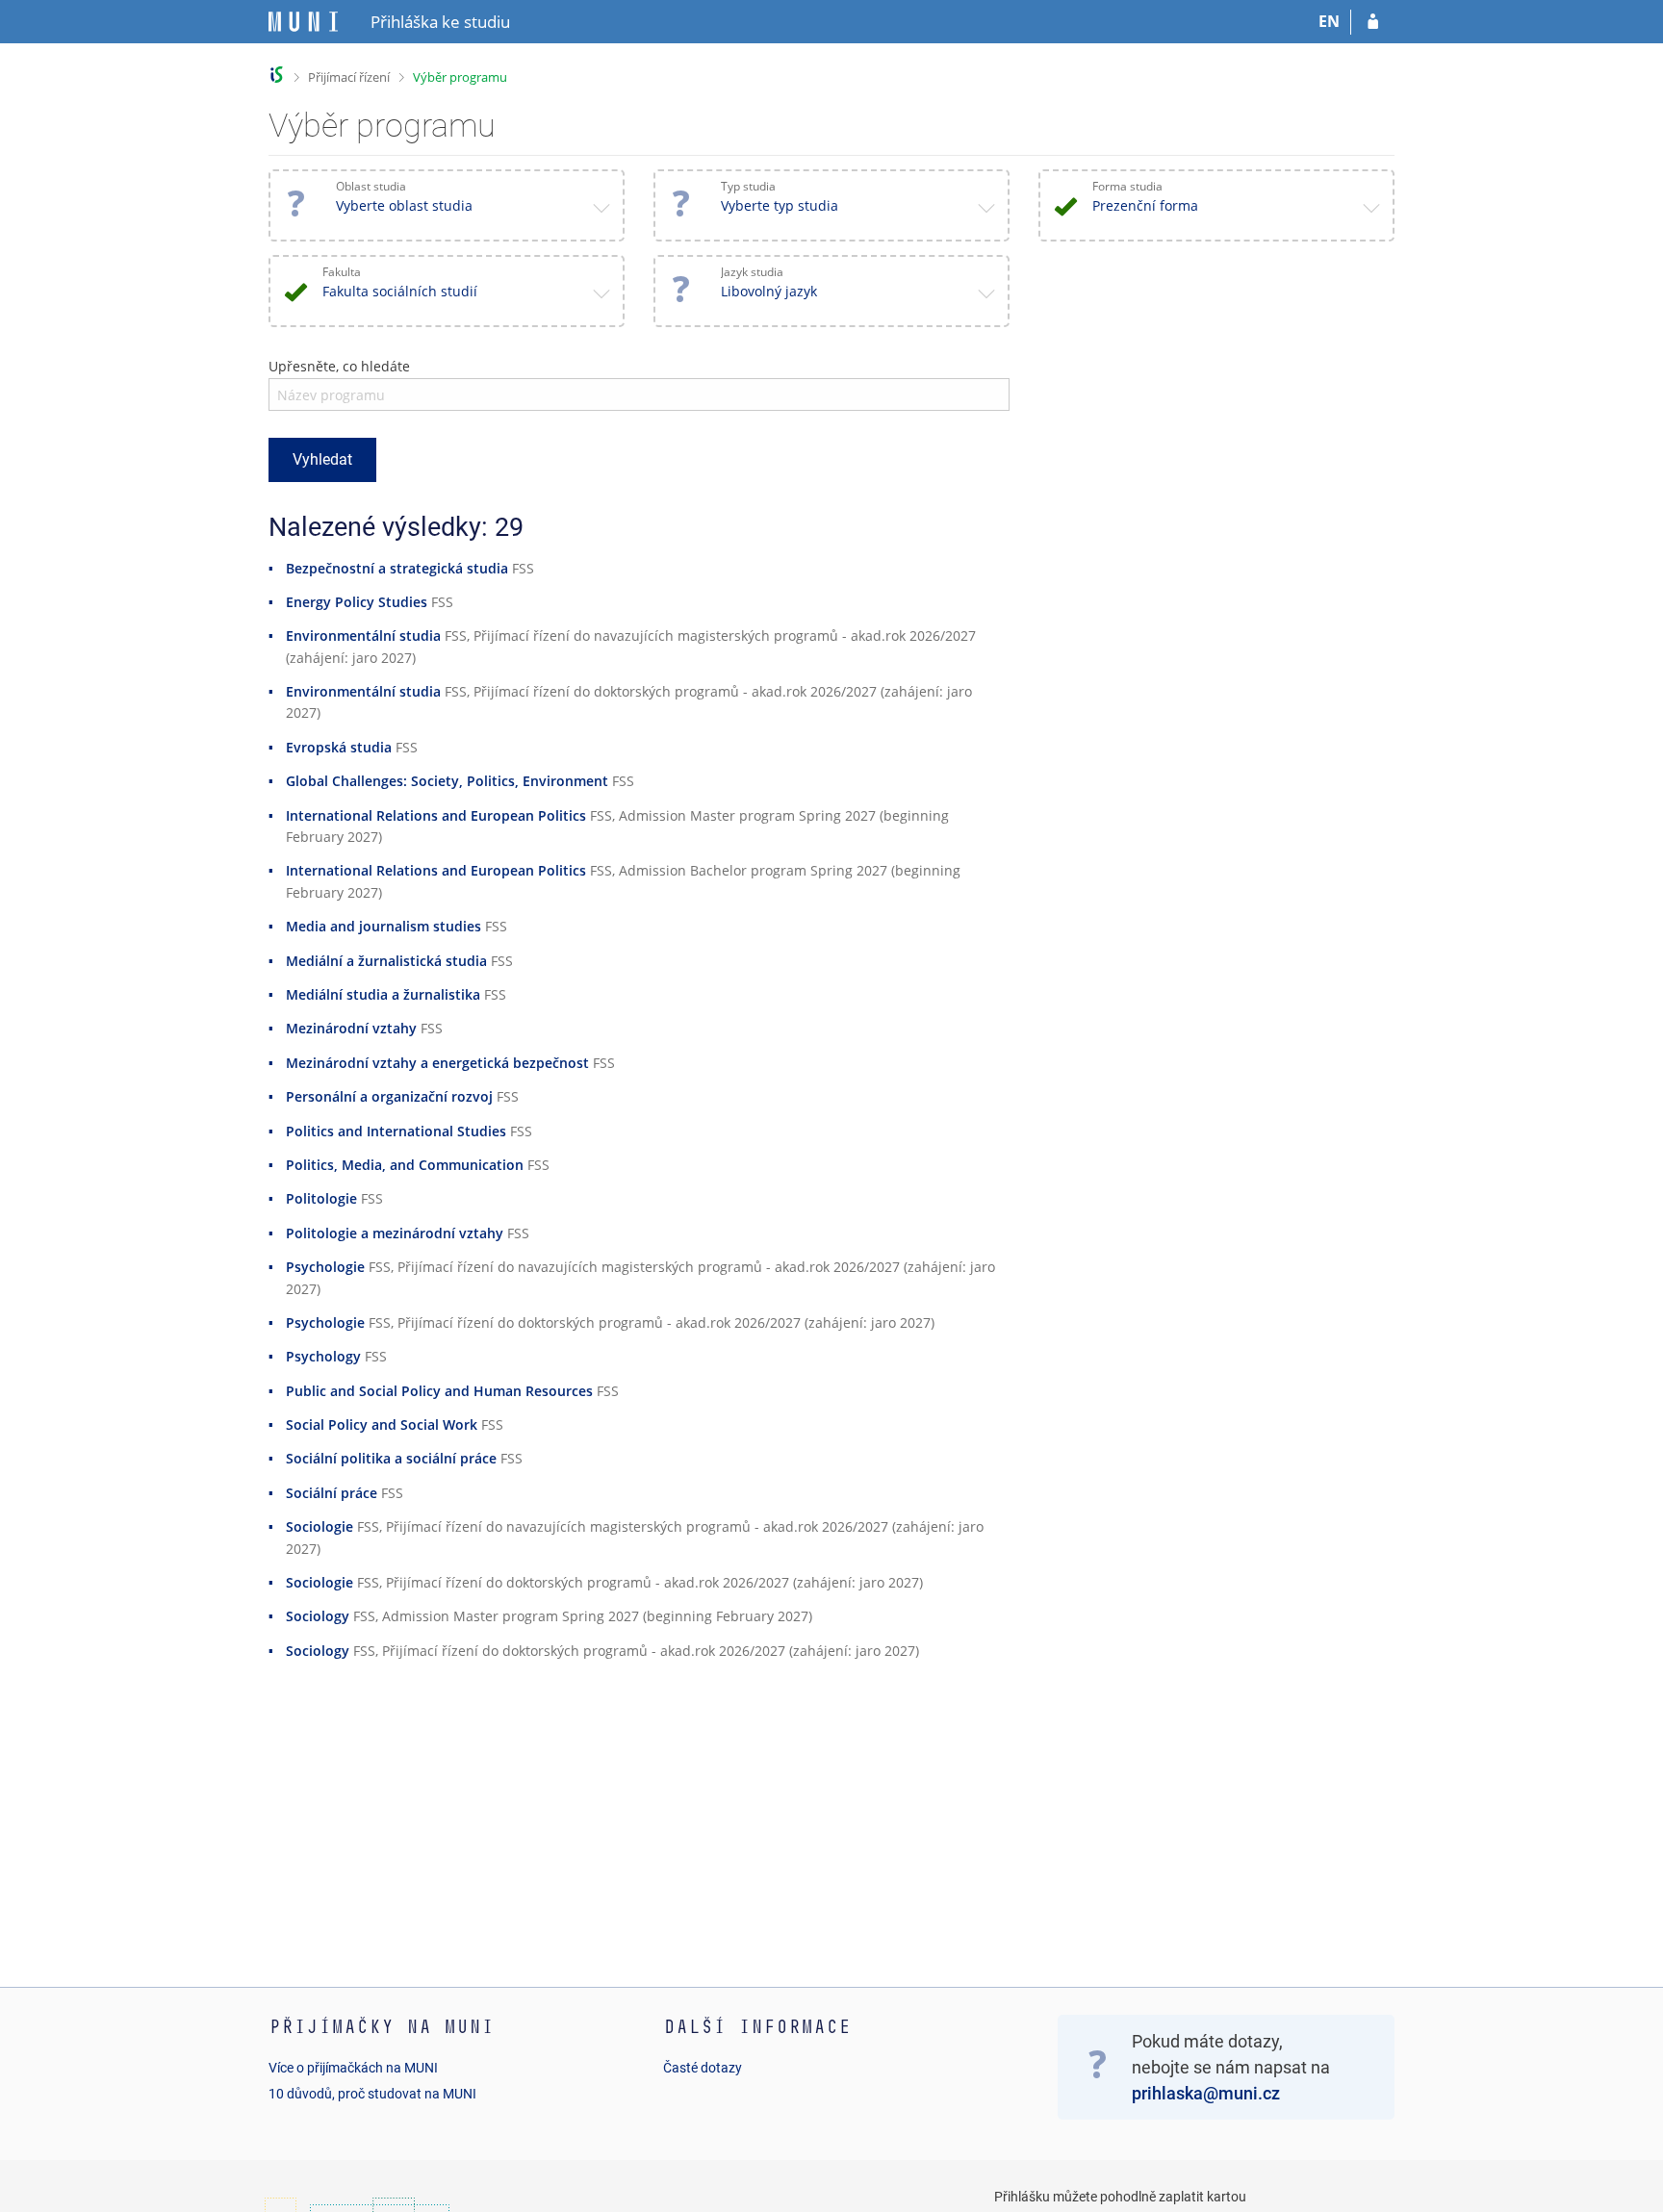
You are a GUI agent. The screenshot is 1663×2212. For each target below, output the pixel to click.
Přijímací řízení (349, 77)
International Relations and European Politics (436, 815)
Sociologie (320, 1526)
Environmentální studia (363, 636)
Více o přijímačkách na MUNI (353, 2068)
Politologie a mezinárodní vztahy (395, 1233)
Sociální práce (332, 1493)
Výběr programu (460, 77)
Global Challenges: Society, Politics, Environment (447, 781)
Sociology (318, 1616)
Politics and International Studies (396, 1131)
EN (1329, 21)
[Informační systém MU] (277, 75)
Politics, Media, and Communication (405, 1165)
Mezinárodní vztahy (351, 1028)
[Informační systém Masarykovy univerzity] (303, 22)
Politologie (321, 1198)
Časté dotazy (703, 2068)
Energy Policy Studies (357, 602)
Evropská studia (339, 747)
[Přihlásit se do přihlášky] (1373, 22)
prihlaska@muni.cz (1206, 2093)
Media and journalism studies (384, 926)
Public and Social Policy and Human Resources (439, 1391)
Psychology (323, 1356)
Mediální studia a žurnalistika (383, 994)
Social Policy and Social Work (382, 1424)
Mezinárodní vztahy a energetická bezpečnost (437, 1063)
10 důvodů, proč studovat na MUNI (372, 2094)
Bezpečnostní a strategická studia (397, 568)
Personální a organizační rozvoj (389, 1096)
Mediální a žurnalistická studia (386, 961)
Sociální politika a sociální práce (391, 1458)
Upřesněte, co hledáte (339, 366)
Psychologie (325, 1267)
